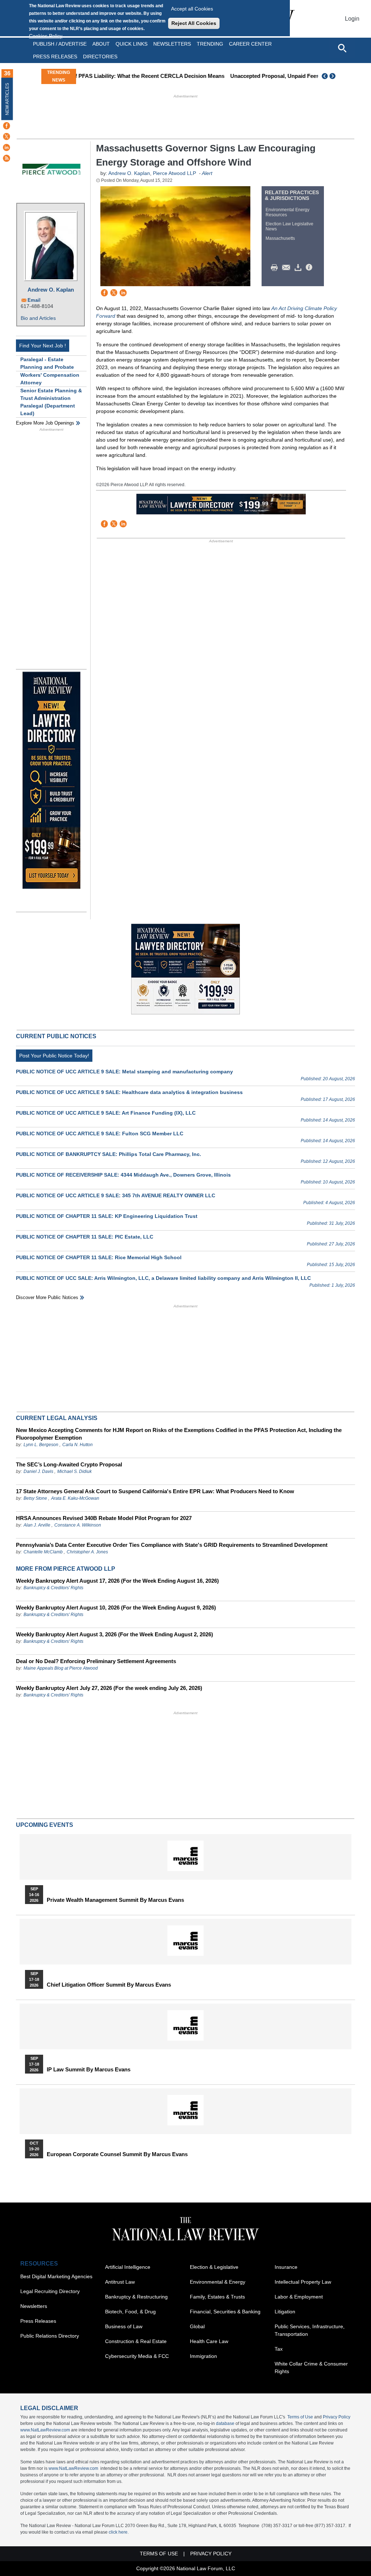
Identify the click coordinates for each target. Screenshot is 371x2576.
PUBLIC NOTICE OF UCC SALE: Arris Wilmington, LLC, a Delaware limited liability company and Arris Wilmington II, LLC (163, 1278)
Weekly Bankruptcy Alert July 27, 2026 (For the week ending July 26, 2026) (109, 1688)
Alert (207, 173)
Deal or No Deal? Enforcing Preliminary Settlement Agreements (96, 1661)
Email (34, 300)
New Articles (7, 99)
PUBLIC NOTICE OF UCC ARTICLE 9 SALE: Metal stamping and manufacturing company (124, 1072)
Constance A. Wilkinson (78, 1525)
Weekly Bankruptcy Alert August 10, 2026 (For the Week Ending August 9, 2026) (116, 1608)
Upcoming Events (45, 1825)
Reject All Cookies (194, 23)
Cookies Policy (46, 36)
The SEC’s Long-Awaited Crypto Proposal (69, 1464)
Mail (288, 268)
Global (197, 2326)
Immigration (203, 2356)
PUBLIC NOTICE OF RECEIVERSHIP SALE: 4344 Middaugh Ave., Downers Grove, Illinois (123, 1175)
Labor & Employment (299, 2297)
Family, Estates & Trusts (217, 2297)
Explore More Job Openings (45, 423)
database (225, 2423)
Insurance (286, 2267)
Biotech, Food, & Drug (130, 2312)
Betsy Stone (35, 1498)
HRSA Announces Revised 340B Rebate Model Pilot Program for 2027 (104, 1518)
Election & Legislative (214, 2267)
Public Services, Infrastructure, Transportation (310, 2330)
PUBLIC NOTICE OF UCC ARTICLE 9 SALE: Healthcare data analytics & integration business (129, 1092)
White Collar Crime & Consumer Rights (311, 2368)
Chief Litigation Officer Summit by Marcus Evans (109, 1985)
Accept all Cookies (192, 9)
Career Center (250, 44)
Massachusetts (280, 238)
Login (352, 19)
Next (333, 76)
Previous (325, 76)
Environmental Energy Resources (287, 212)
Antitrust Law (120, 2282)
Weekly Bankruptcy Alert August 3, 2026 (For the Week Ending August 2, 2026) (114, 1634)
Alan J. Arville (37, 1525)
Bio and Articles (38, 318)
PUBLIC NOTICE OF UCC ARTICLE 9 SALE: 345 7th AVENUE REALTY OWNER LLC (116, 1195)
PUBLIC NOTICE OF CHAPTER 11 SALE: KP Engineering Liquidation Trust (107, 1216)
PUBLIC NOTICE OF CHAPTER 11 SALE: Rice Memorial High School (99, 1257)
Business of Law (124, 2326)
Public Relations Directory (50, 2336)
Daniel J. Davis (38, 1471)
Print (276, 268)
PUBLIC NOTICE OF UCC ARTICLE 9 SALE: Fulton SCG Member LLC (100, 1133)
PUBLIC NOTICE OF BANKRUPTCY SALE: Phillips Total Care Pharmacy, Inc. (109, 1154)
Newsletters (172, 44)
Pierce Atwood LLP (174, 173)
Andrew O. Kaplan (51, 290)
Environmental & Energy (218, 2282)
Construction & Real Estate (136, 2341)
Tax (279, 2349)
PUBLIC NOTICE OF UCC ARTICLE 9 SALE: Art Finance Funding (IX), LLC (106, 1113)
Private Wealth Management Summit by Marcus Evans (115, 1900)
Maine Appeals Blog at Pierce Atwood (61, 1668)
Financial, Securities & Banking (225, 2312)
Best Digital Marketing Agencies (56, 2276)
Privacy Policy (337, 2417)
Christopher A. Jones (87, 1552)
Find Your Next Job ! (43, 346)
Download (299, 268)
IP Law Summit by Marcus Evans (89, 2070)
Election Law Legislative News (289, 226)
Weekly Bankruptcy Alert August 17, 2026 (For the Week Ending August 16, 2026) (117, 1581)
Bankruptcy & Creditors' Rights (53, 1588)
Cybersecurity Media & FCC (137, 2356)
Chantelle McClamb (43, 1552)
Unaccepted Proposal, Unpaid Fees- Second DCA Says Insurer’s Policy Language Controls (225, 76)
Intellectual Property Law (303, 2282)
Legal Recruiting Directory (50, 2291)
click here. (119, 2532)
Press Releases (38, 2321)
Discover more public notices (47, 1297)
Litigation (285, 2312)
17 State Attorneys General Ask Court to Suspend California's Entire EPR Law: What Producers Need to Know (155, 1491)
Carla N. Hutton (78, 1445)
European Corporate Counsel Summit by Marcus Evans (117, 2154)
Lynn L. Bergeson (41, 1445)
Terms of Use (300, 2417)
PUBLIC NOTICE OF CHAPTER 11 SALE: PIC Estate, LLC (85, 1237)
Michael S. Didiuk (74, 1471)
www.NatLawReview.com (45, 2430)
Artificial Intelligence (128, 2267)
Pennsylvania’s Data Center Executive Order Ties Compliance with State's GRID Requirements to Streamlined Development (172, 1545)
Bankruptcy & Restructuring (136, 2297)
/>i (310, 268)
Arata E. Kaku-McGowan (75, 1498)
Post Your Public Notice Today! (54, 1056)
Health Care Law (209, 2341)
